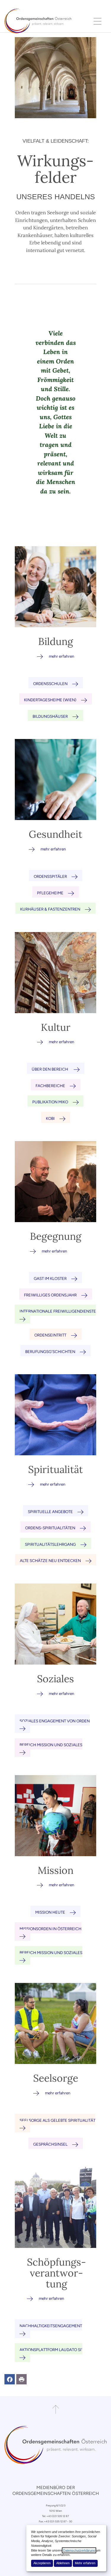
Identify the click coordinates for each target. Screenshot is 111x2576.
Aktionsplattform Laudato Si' (51, 2350)
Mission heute (50, 1912)
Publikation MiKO (50, 1102)
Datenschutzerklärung (79, 2550)
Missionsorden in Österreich (50, 1929)
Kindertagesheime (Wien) (50, 700)
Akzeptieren (42, 2563)
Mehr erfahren (85, 2563)
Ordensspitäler (50, 876)
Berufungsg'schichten (50, 1352)
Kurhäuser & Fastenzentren (50, 909)
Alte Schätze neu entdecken (50, 1561)
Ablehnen (63, 2563)
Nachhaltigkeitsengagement (51, 2326)
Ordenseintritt (50, 1335)
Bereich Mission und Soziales (51, 1745)
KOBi (50, 1118)
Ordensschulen (50, 684)
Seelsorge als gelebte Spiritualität (57, 2120)
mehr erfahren (62, 656)
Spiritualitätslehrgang (50, 1544)
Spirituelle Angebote (50, 1512)
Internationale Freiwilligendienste (58, 1311)
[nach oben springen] (55, 2409)
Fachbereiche (50, 1086)
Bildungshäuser (50, 716)
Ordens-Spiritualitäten (50, 1528)
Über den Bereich (50, 1069)
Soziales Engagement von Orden (55, 1721)
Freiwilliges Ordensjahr (50, 1295)
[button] (10, 2379)
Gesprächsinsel (50, 2144)
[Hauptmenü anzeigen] (98, 21)
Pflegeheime (50, 893)
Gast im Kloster (50, 1278)
